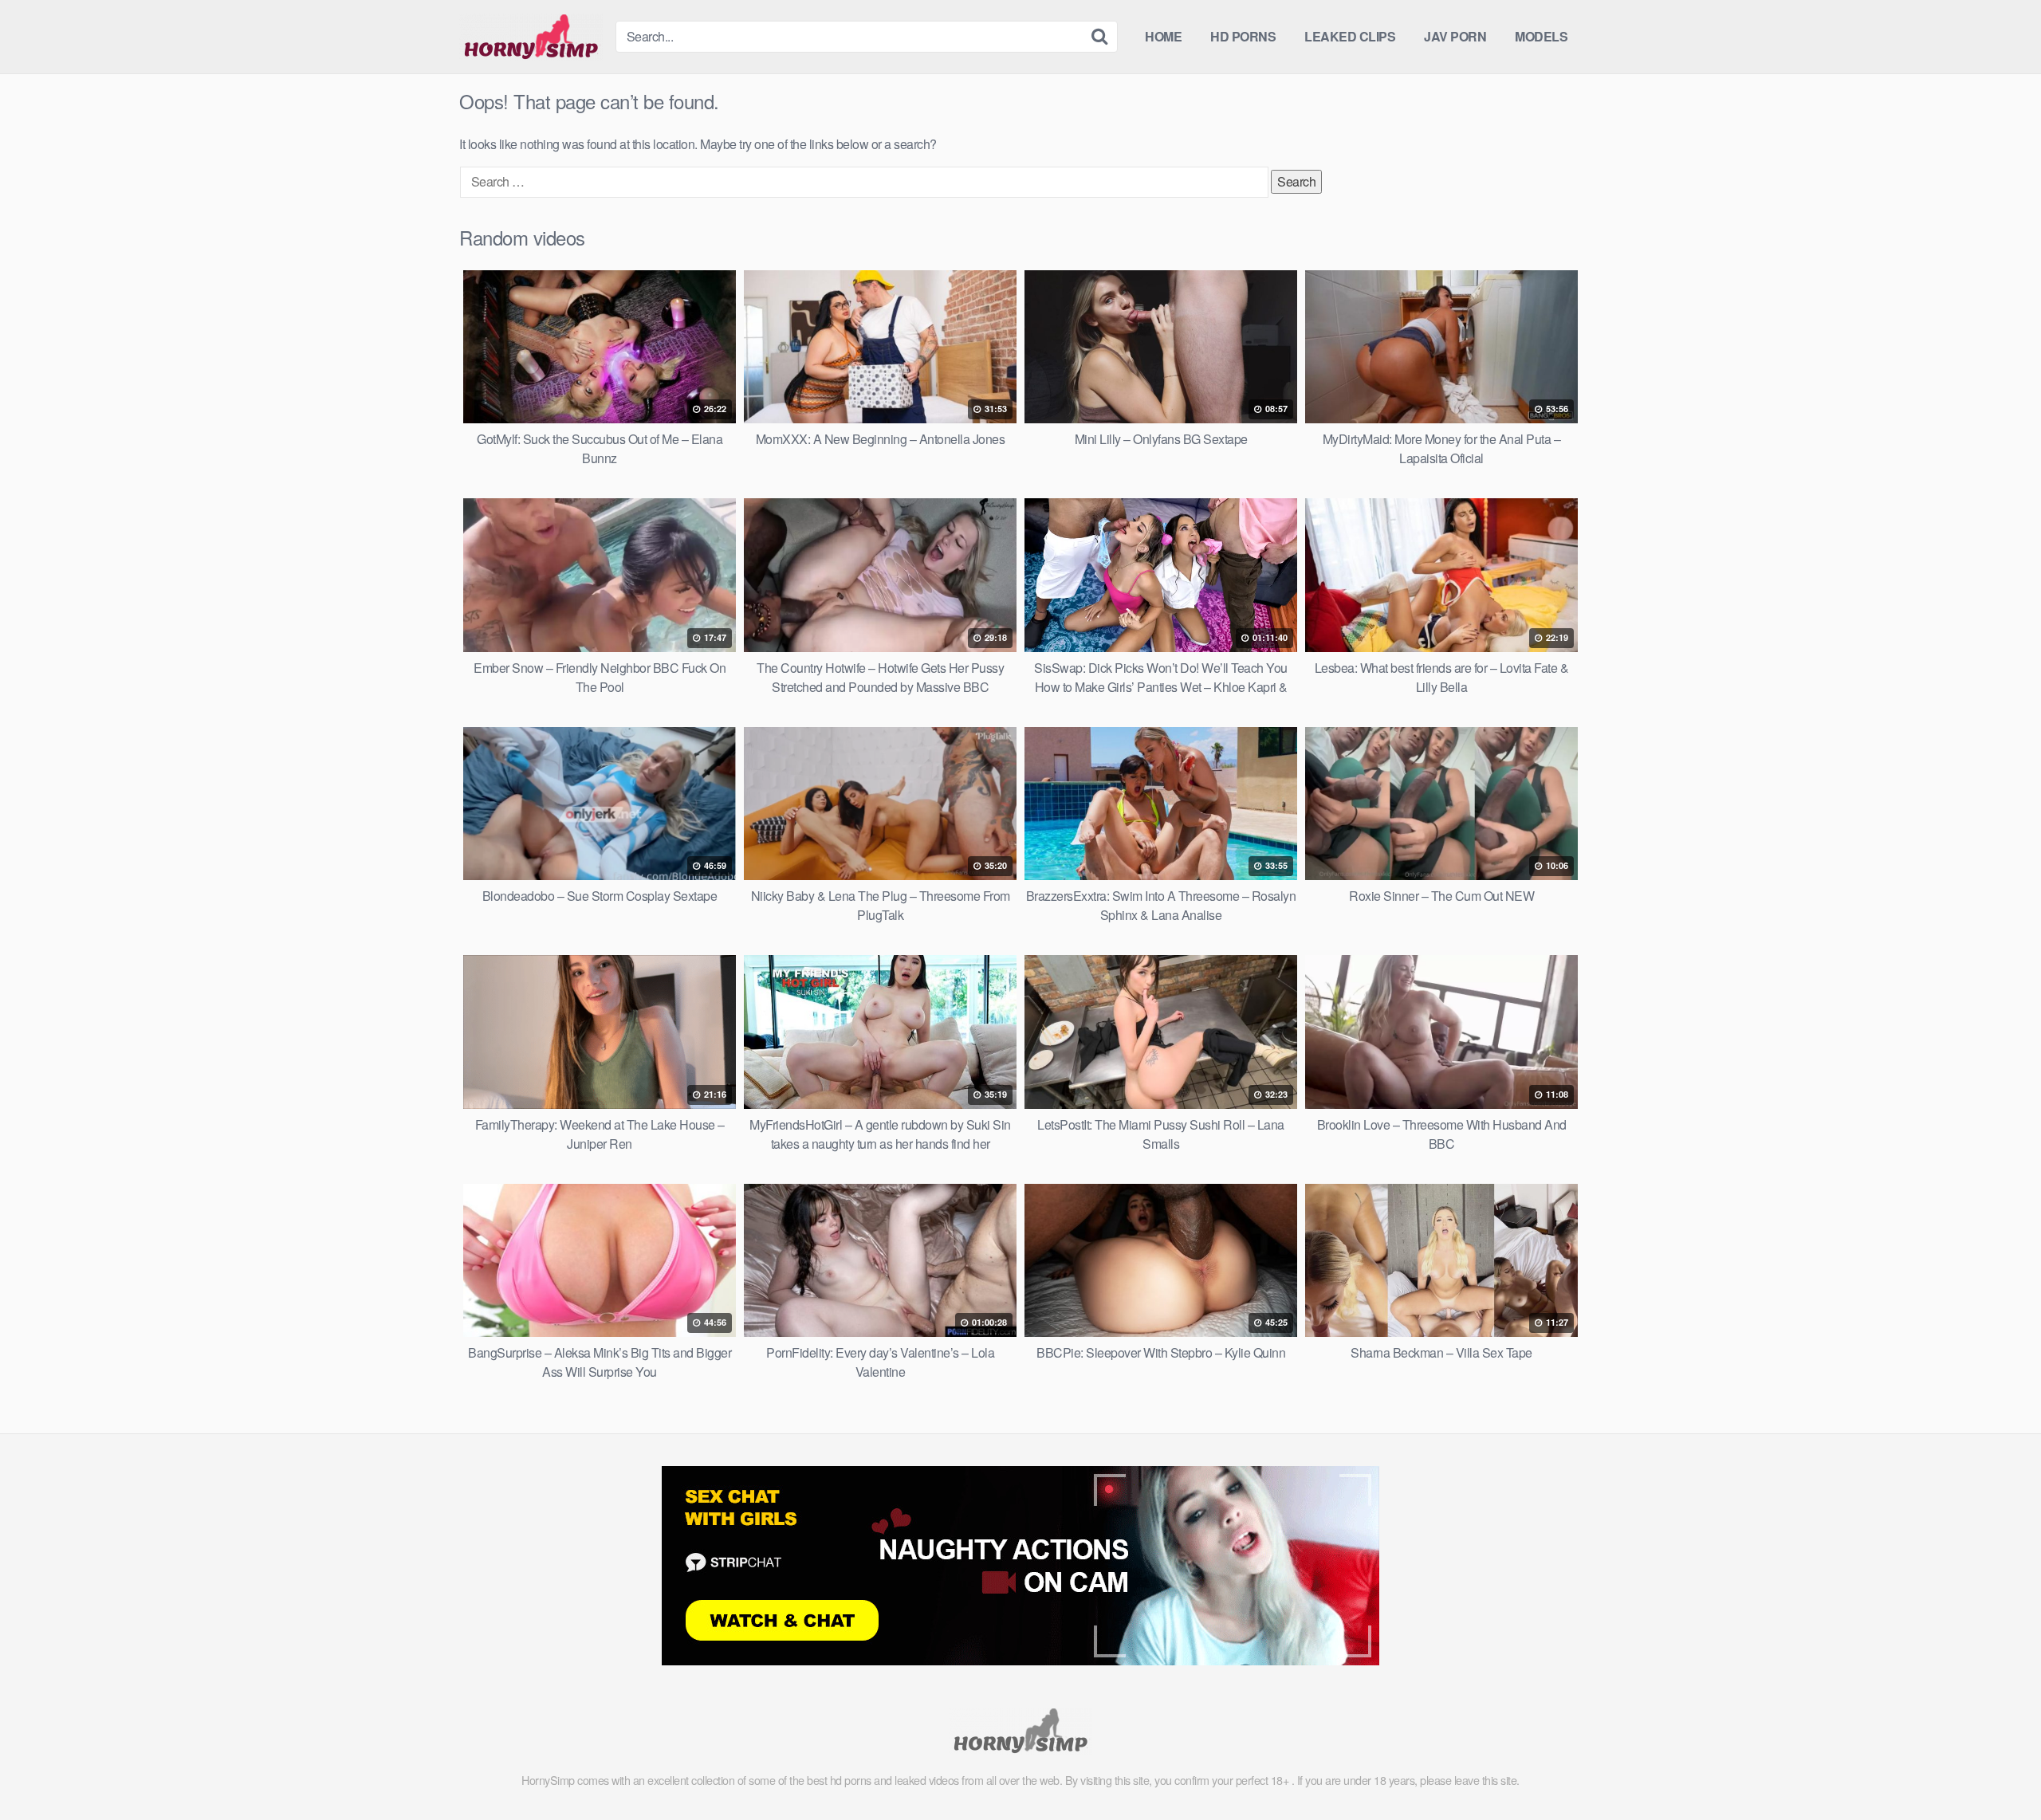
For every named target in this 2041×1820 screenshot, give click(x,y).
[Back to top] (1997, 1769)
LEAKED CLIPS (1350, 36)
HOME (1163, 36)
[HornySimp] (531, 37)
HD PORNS (1243, 36)
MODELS (1541, 36)
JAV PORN (1455, 36)
